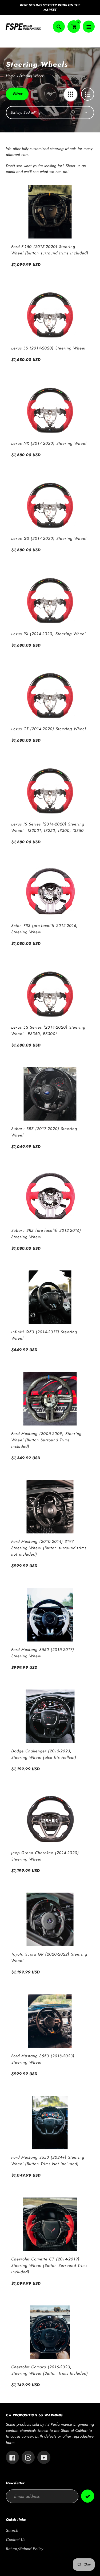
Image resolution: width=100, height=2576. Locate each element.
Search (12, 2530)
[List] (88, 94)
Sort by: (16, 112)
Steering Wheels (32, 76)
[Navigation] (89, 27)
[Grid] (71, 94)
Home (11, 76)
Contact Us (15, 2540)
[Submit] (88, 2496)
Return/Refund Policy (25, 2549)
